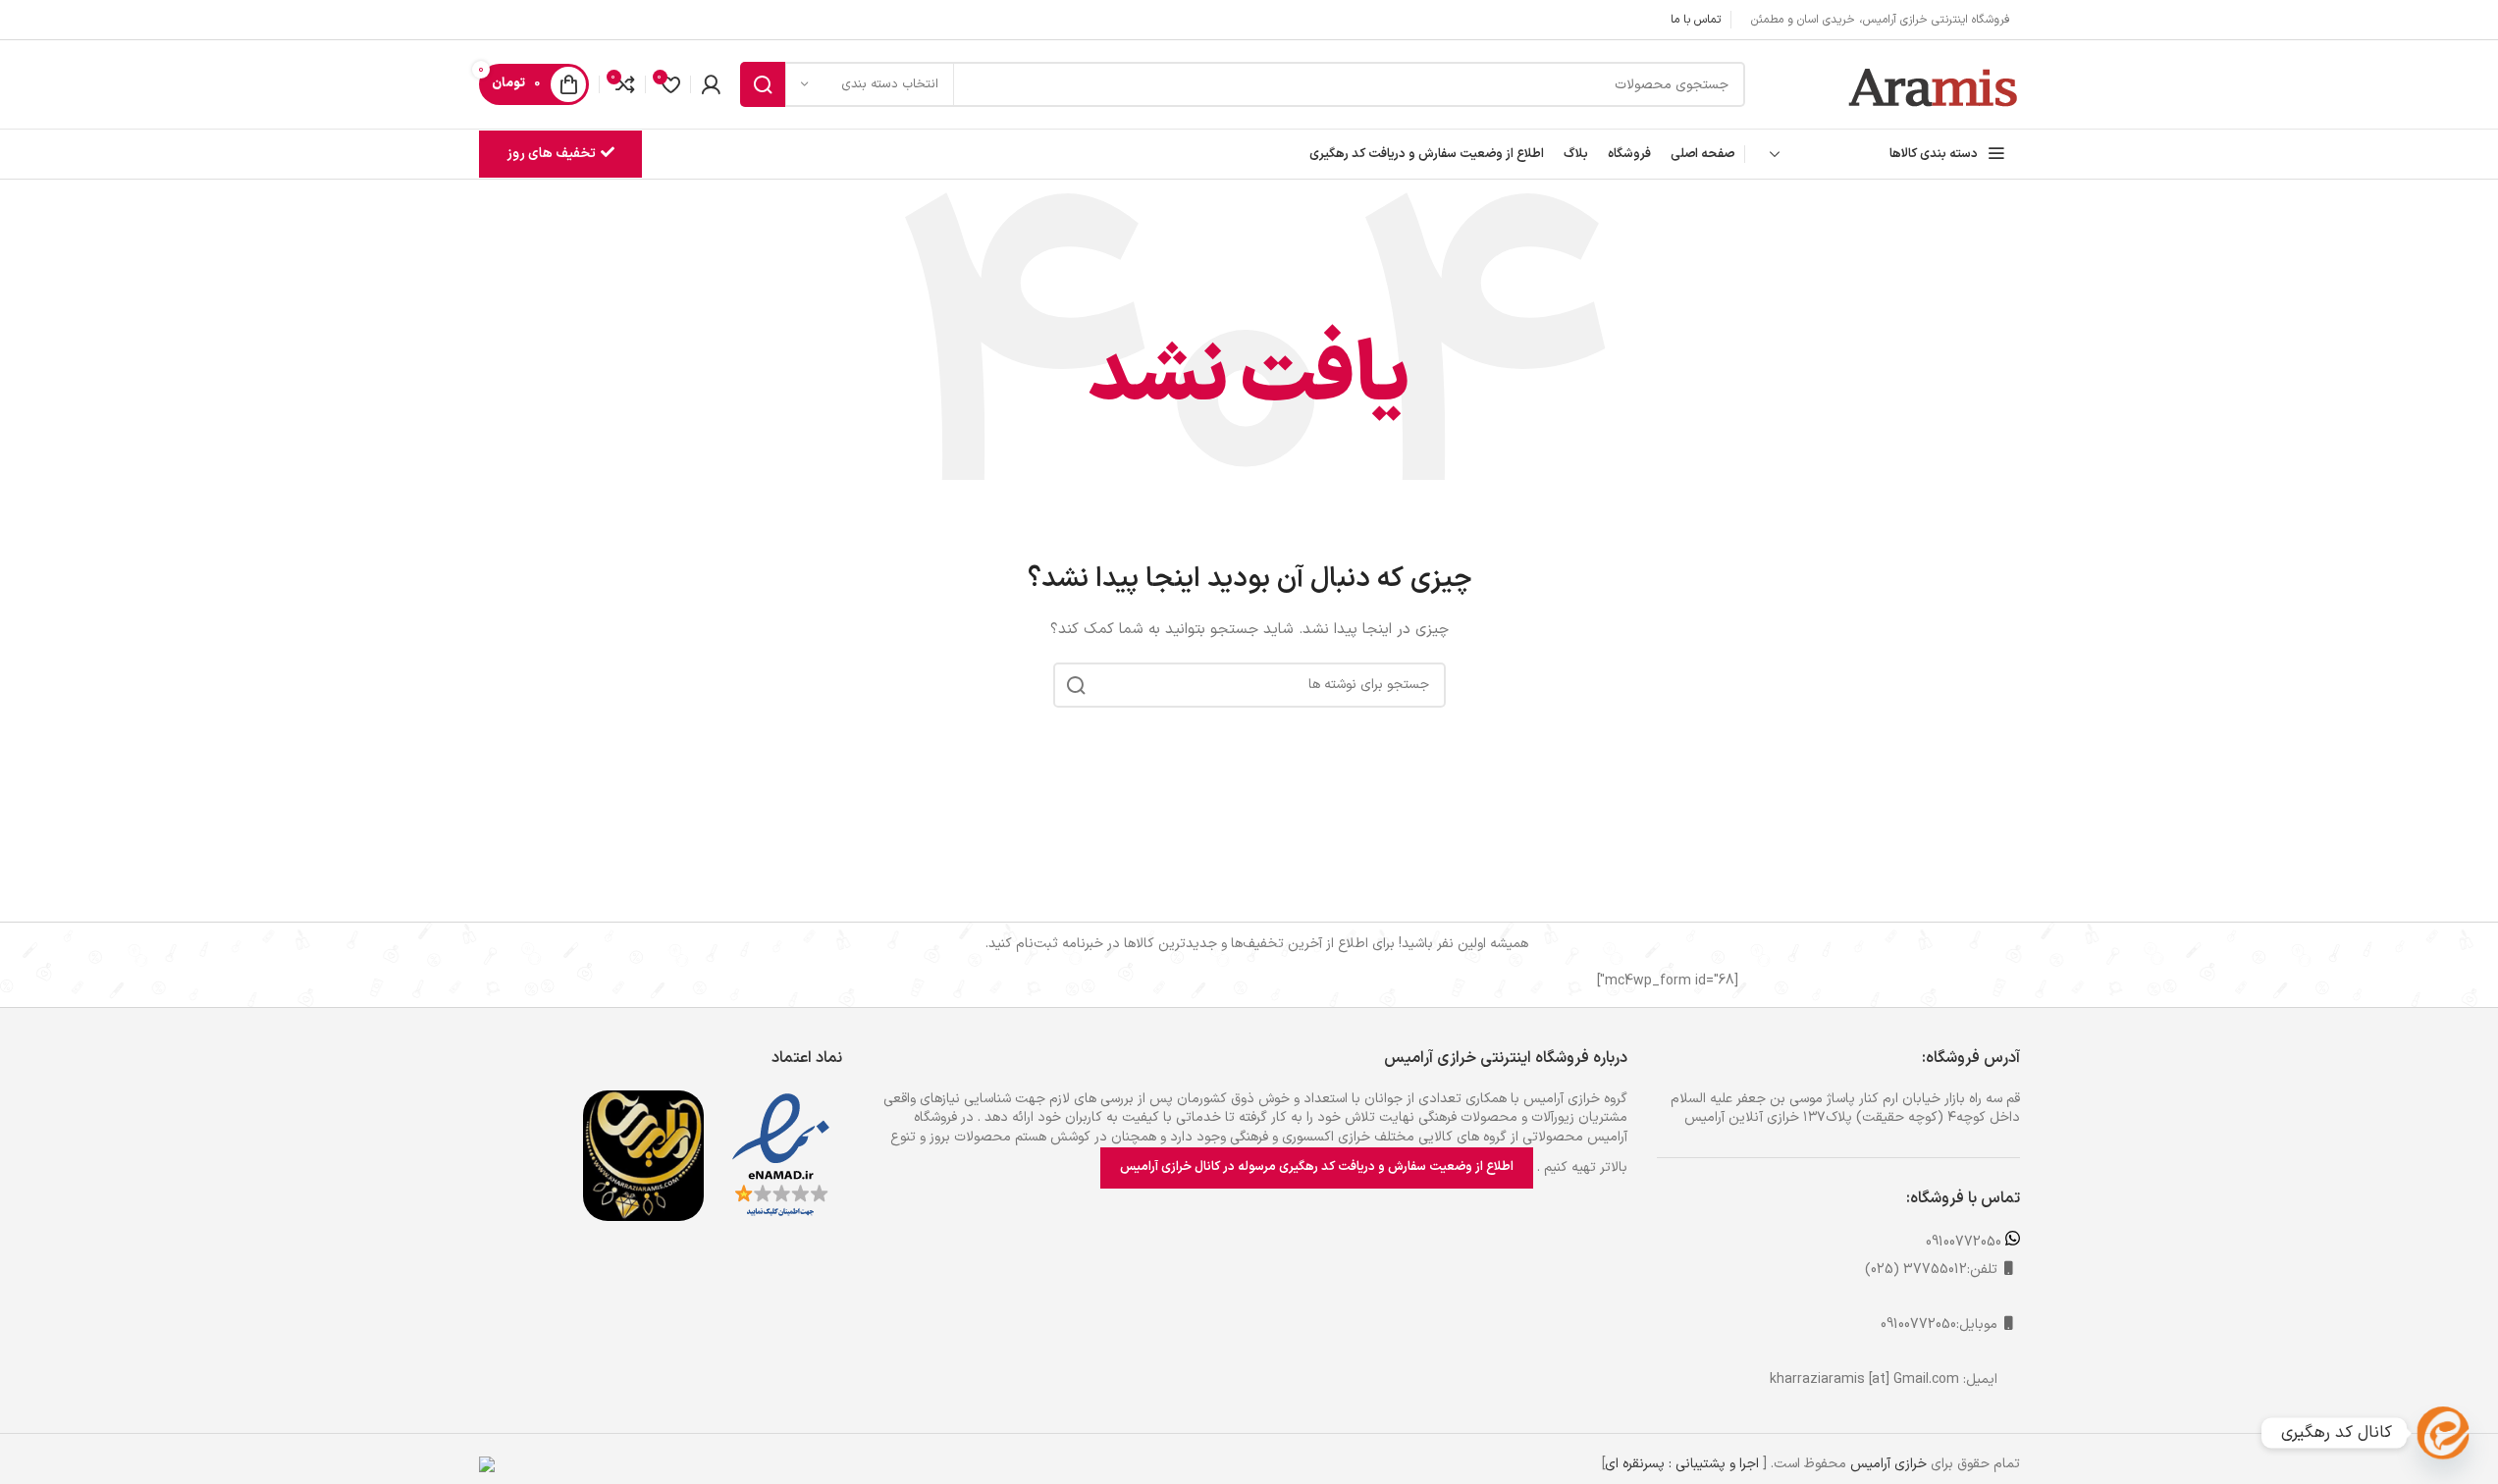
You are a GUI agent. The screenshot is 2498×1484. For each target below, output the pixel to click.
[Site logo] (1934, 84)
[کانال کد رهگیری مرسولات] (2443, 1433)
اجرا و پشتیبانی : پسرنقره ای (1682, 1464)
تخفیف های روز (551, 154)
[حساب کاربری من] (711, 84)
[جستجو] (763, 84)
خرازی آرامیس (1888, 1464)
